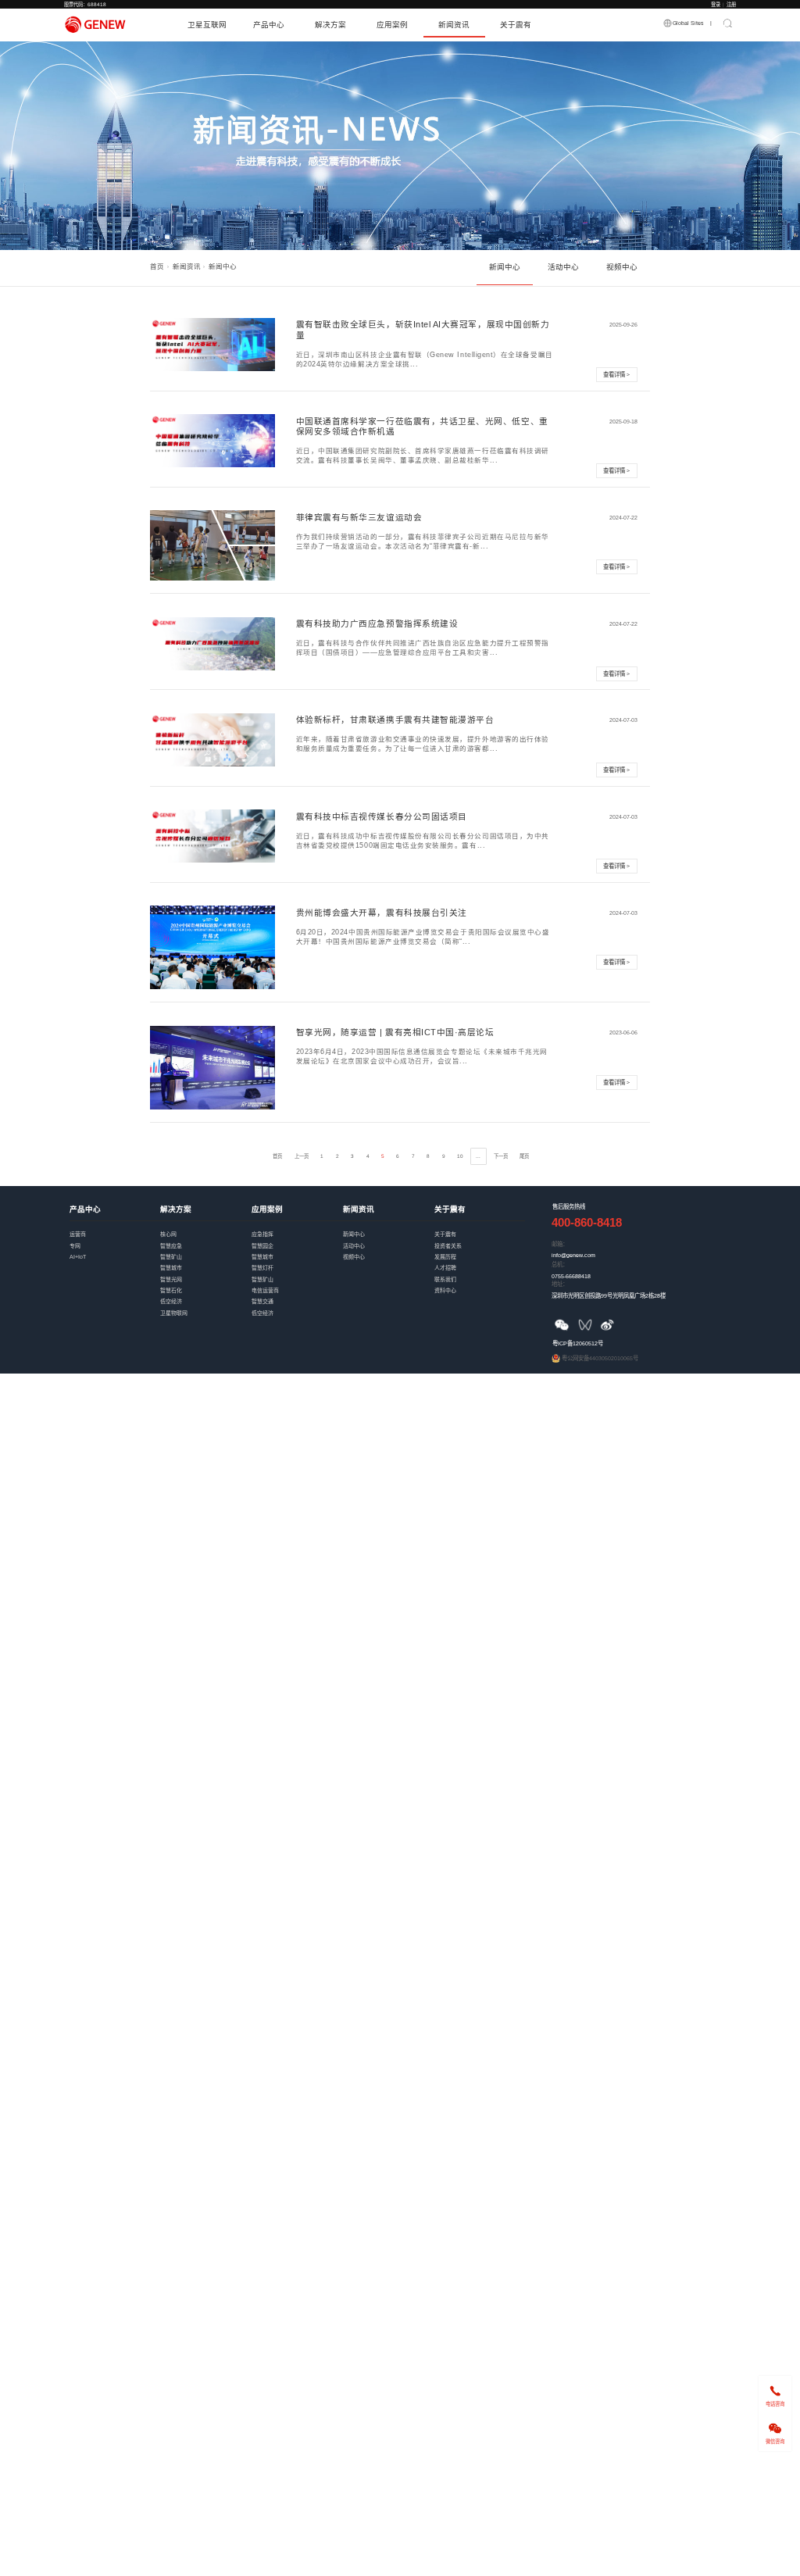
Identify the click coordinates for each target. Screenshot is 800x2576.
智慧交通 (297, 1295)
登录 (716, 4)
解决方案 (330, 25)
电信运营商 (297, 1284)
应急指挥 (297, 1227)
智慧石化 (206, 1284)
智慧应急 (206, 1239)
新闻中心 (505, 267)
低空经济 (206, 1295)
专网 (115, 1239)
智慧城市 (206, 1261)
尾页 (524, 1156)
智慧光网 (206, 1273)
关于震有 (516, 25)
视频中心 (622, 267)
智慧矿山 (206, 1250)
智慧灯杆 (297, 1261)
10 (460, 1156)
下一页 (501, 1156)
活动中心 (563, 267)
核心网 (206, 1227)
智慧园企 (297, 1239)
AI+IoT (115, 1250)
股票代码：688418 (85, 4)
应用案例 (392, 25)
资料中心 (480, 1284)
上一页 (302, 1156)
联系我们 (480, 1273)
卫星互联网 (207, 25)
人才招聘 (480, 1261)
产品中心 (269, 25)
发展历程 (480, 1250)
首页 (157, 266)
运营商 (115, 1227)
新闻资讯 (454, 25)
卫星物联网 (206, 1306)
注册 (731, 4)
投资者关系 (480, 1239)
